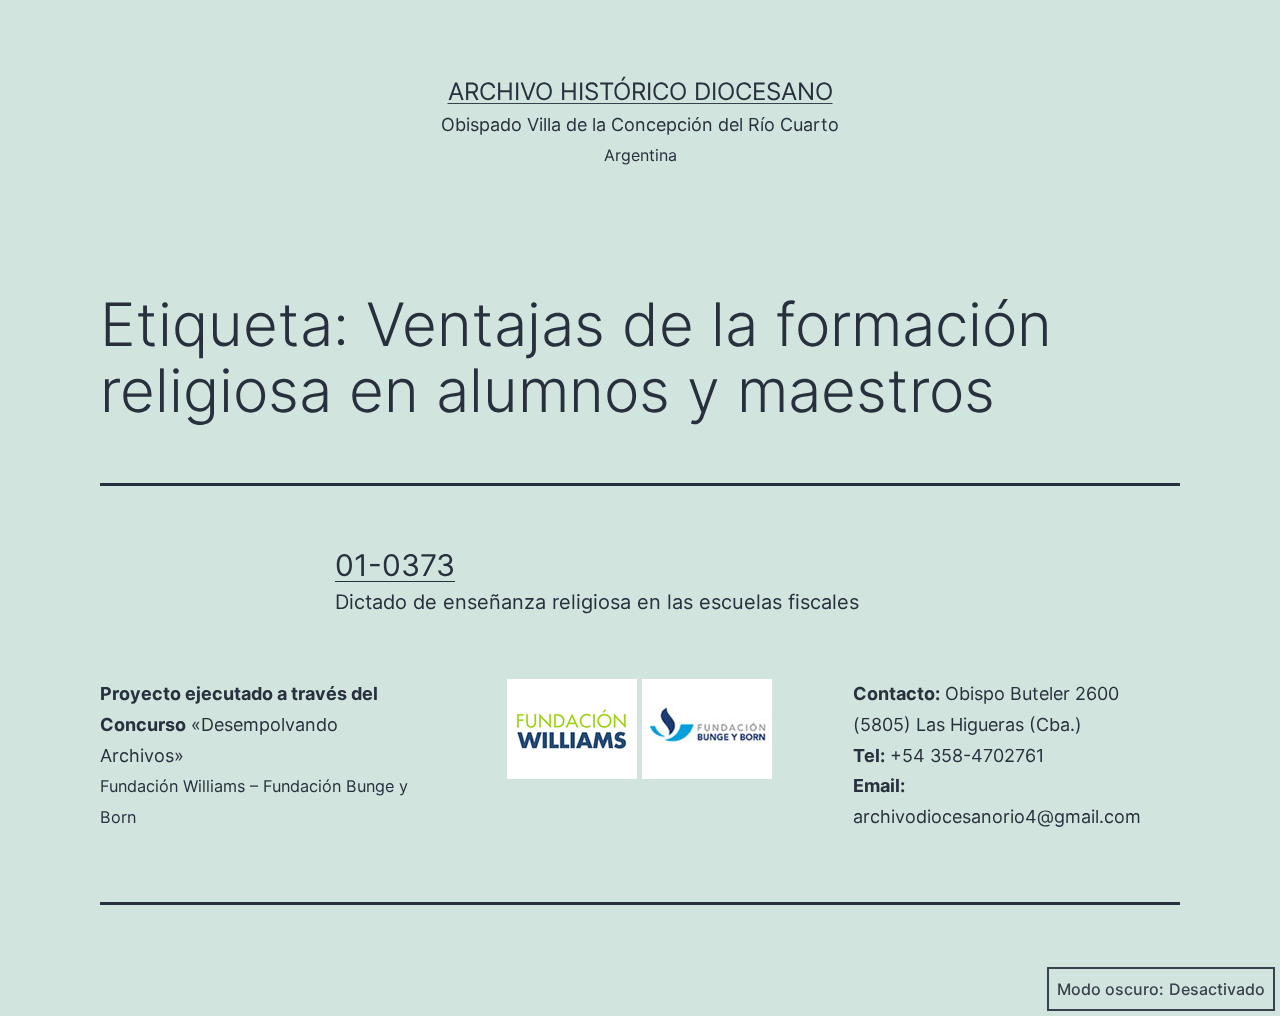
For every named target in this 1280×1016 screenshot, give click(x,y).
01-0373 (395, 565)
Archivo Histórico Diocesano (640, 91)
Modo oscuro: (1110, 989)
